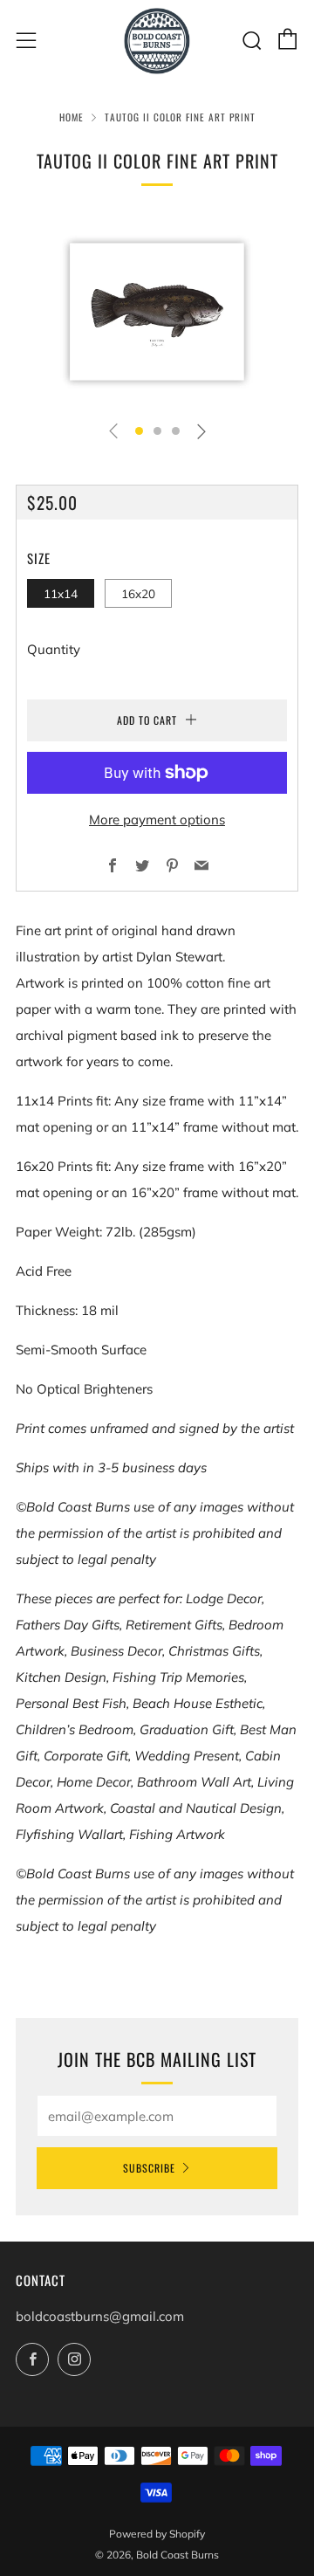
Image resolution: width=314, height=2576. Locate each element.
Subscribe (149, 2168)
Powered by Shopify (157, 2534)
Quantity (54, 649)
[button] (139, 431)
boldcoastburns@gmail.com (100, 2316)
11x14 (61, 593)
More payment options (157, 820)
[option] (157, 312)
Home (72, 117)
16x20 (138, 593)
